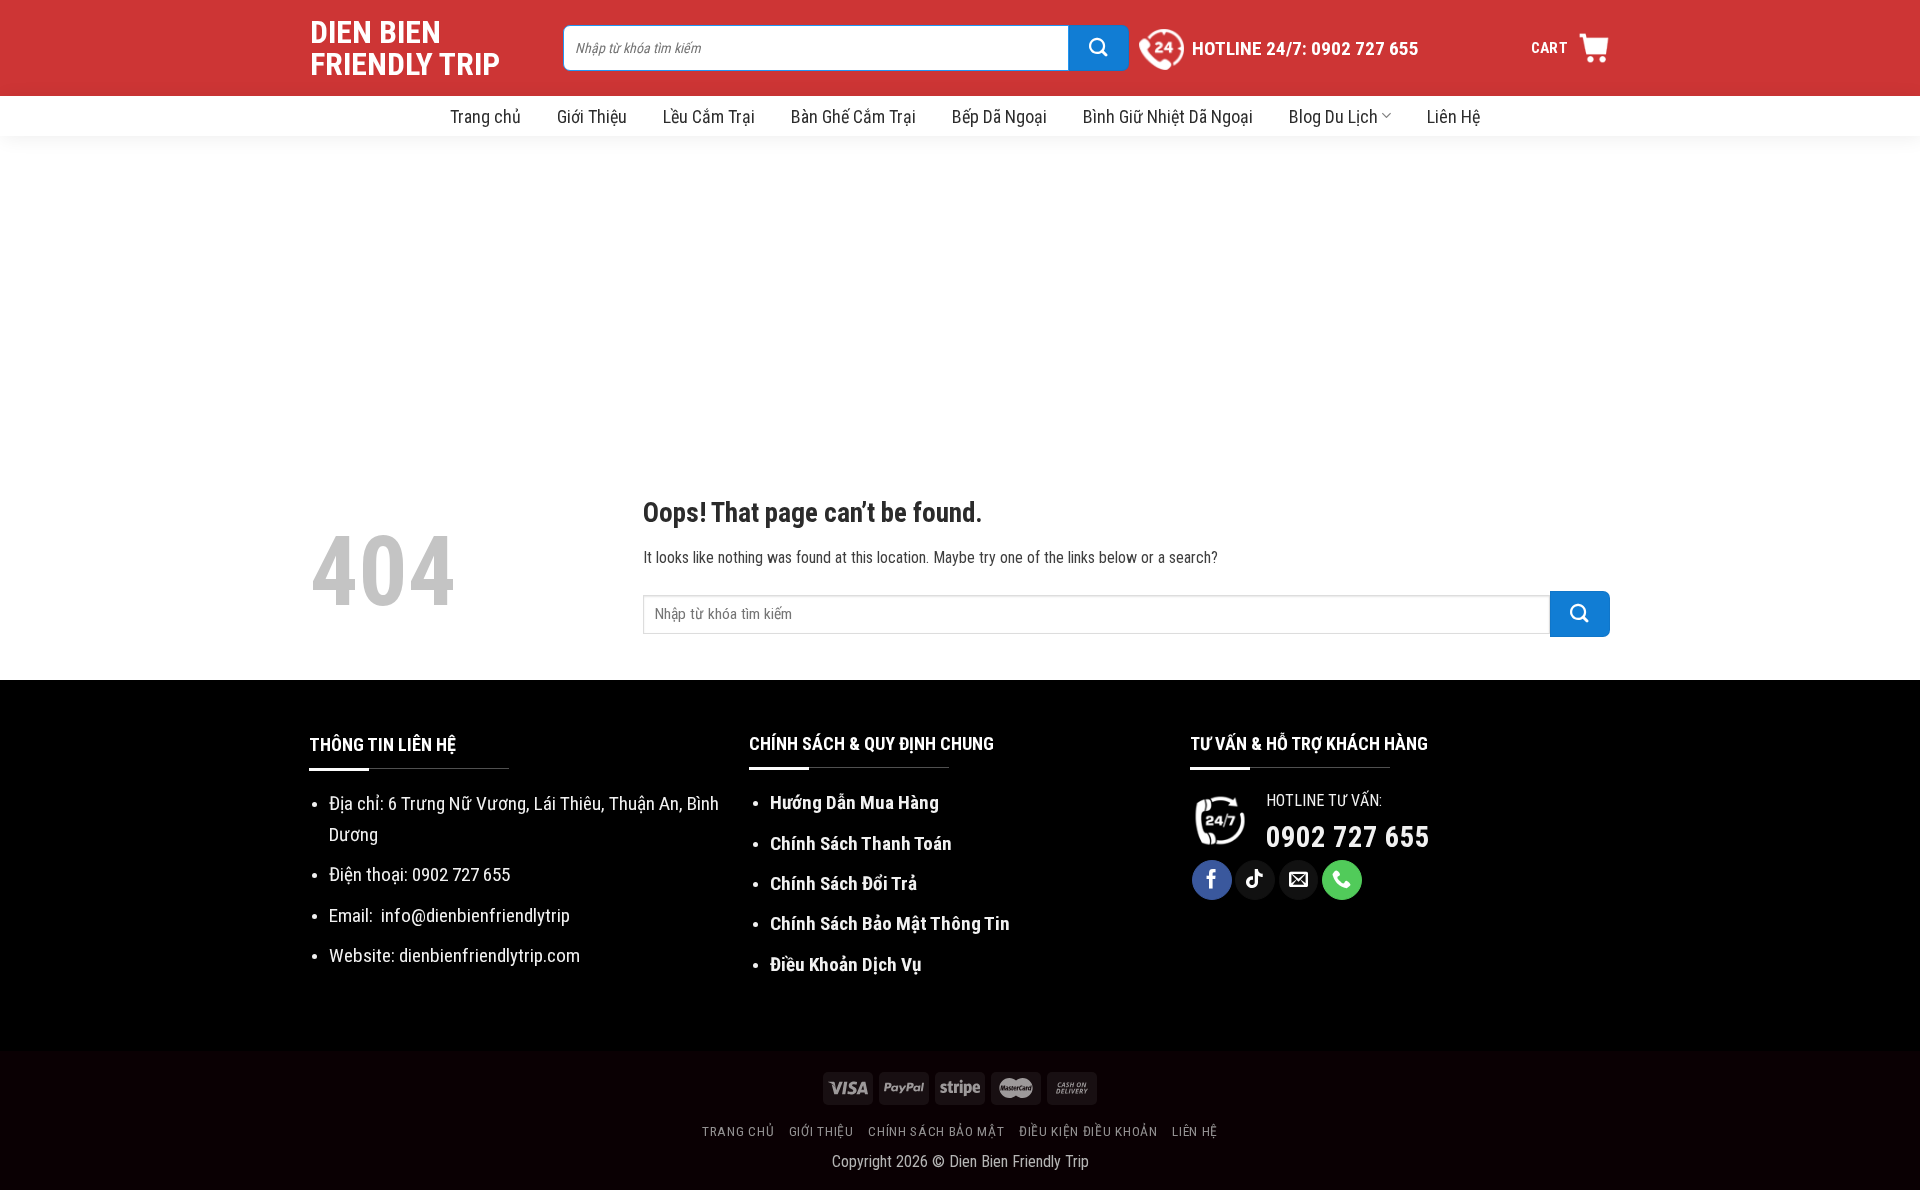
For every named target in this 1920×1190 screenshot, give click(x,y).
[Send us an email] (1299, 880)
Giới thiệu (821, 1131)
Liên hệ (1195, 1131)
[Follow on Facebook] (1212, 880)
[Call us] (1342, 880)
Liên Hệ (1453, 116)
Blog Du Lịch (1333, 116)
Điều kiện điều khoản (1088, 1131)
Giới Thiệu (592, 116)
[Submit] (1099, 48)
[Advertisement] (960, 286)
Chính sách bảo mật (936, 1131)
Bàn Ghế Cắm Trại (853, 116)
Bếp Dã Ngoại (999, 116)
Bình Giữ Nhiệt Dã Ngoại (1168, 116)
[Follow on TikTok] (1255, 880)
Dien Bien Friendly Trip (405, 48)
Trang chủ (485, 116)
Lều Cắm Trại (709, 116)
